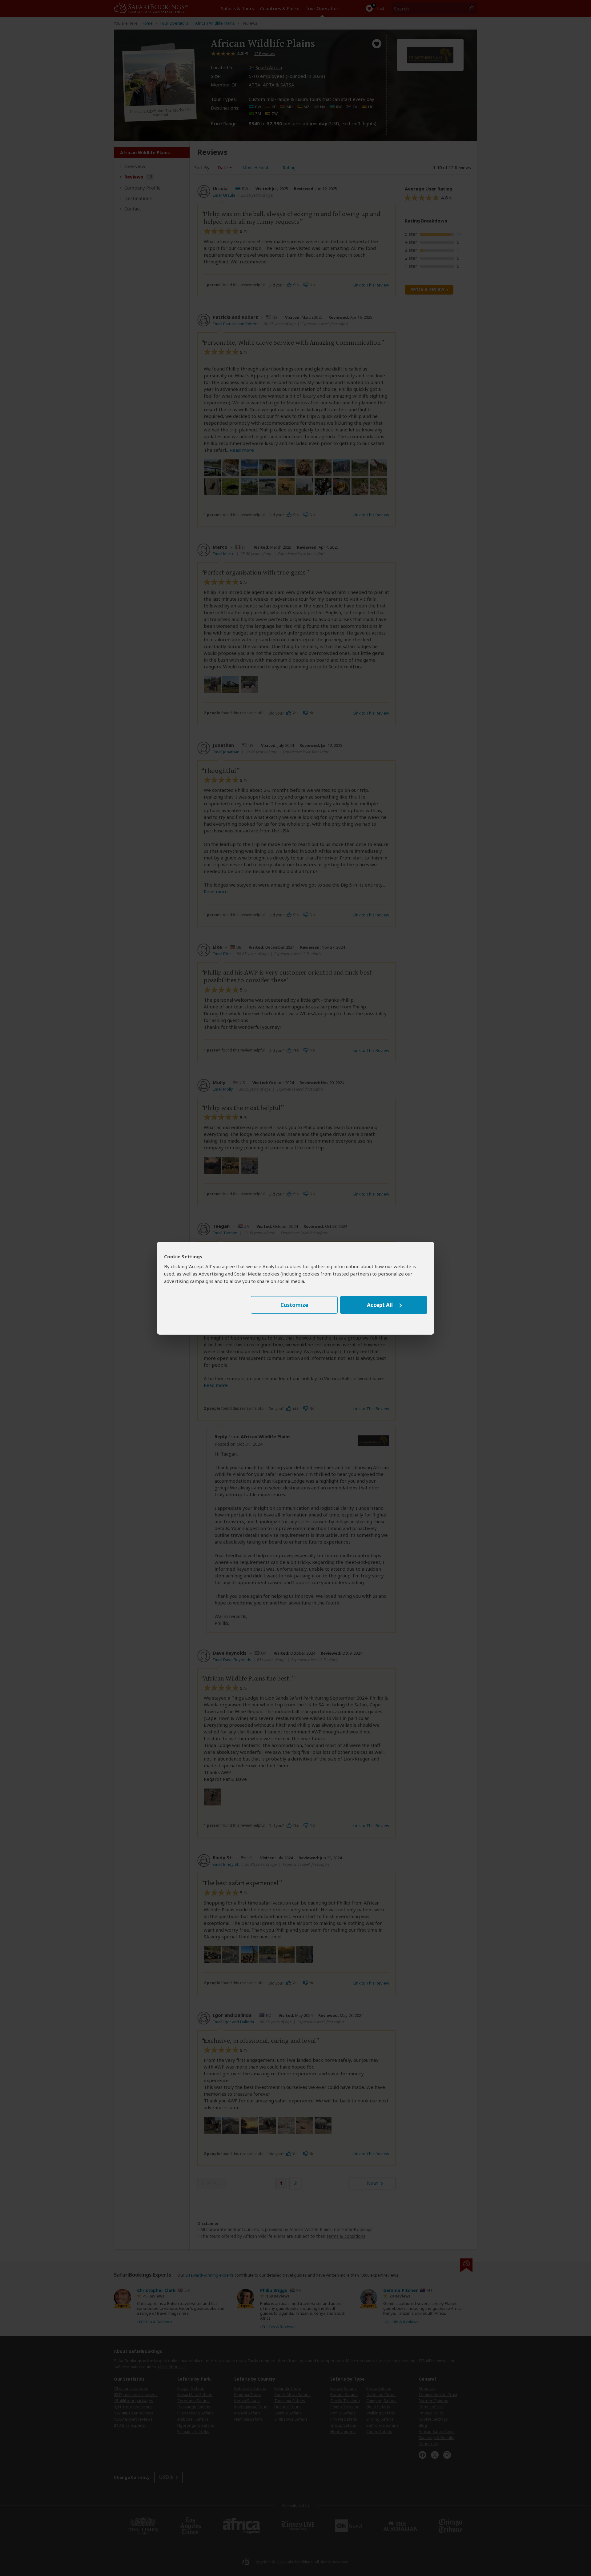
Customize (294, 1305)
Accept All (380, 1305)
